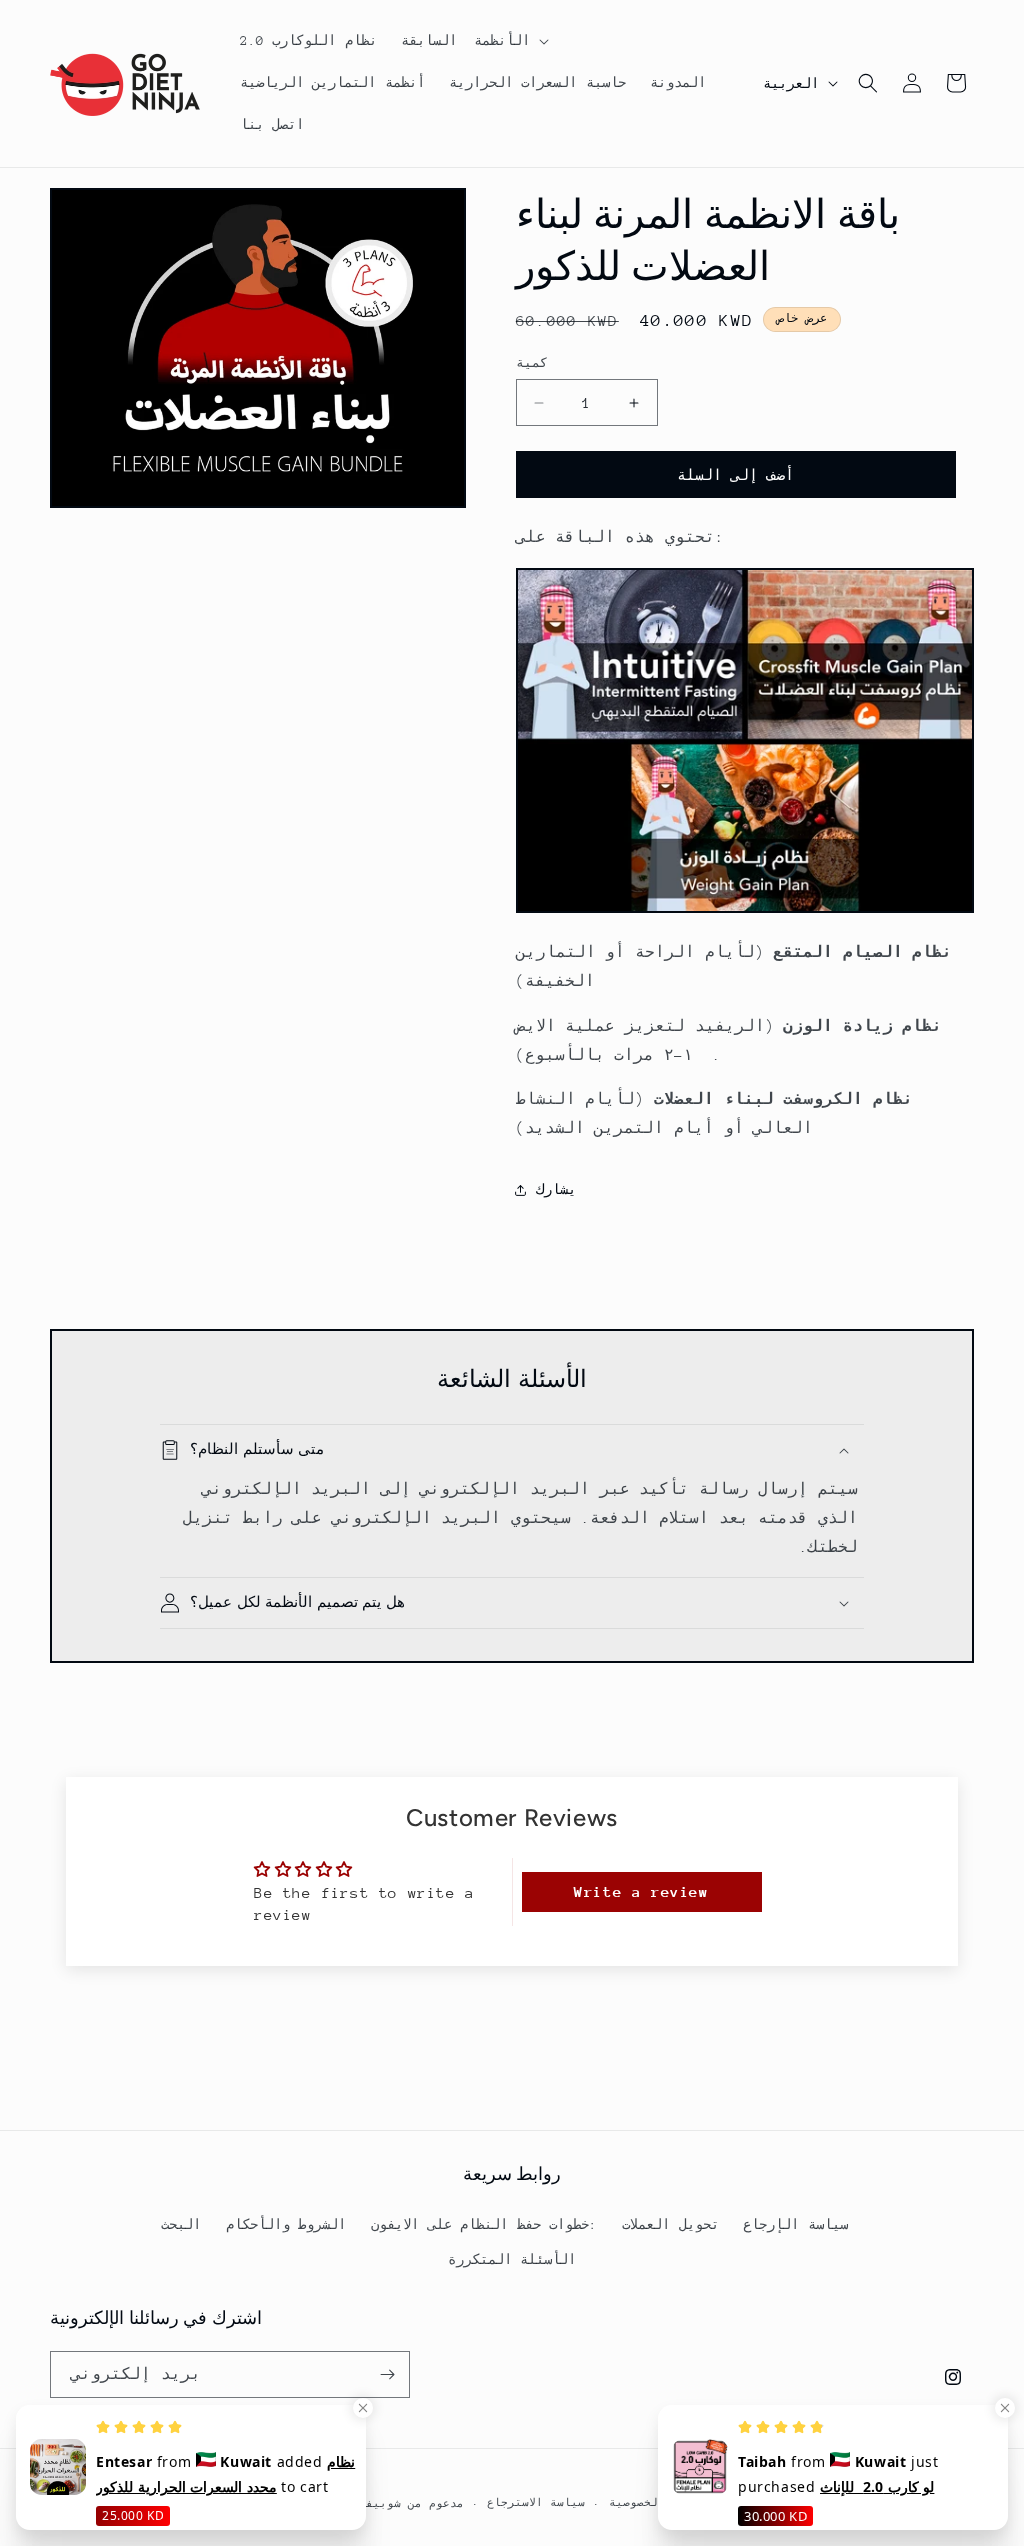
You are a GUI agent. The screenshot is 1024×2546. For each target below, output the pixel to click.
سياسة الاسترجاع (536, 2503)
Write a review (641, 1891)
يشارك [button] (556, 1189)
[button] (473, 41)
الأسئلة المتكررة (512, 2259)
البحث (181, 2224)
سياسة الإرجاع (795, 2224)
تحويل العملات (670, 2224)
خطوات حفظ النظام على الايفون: (484, 2224)
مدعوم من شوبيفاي (407, 2504)
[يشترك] (387, 2374)
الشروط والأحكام (286, 2224)
